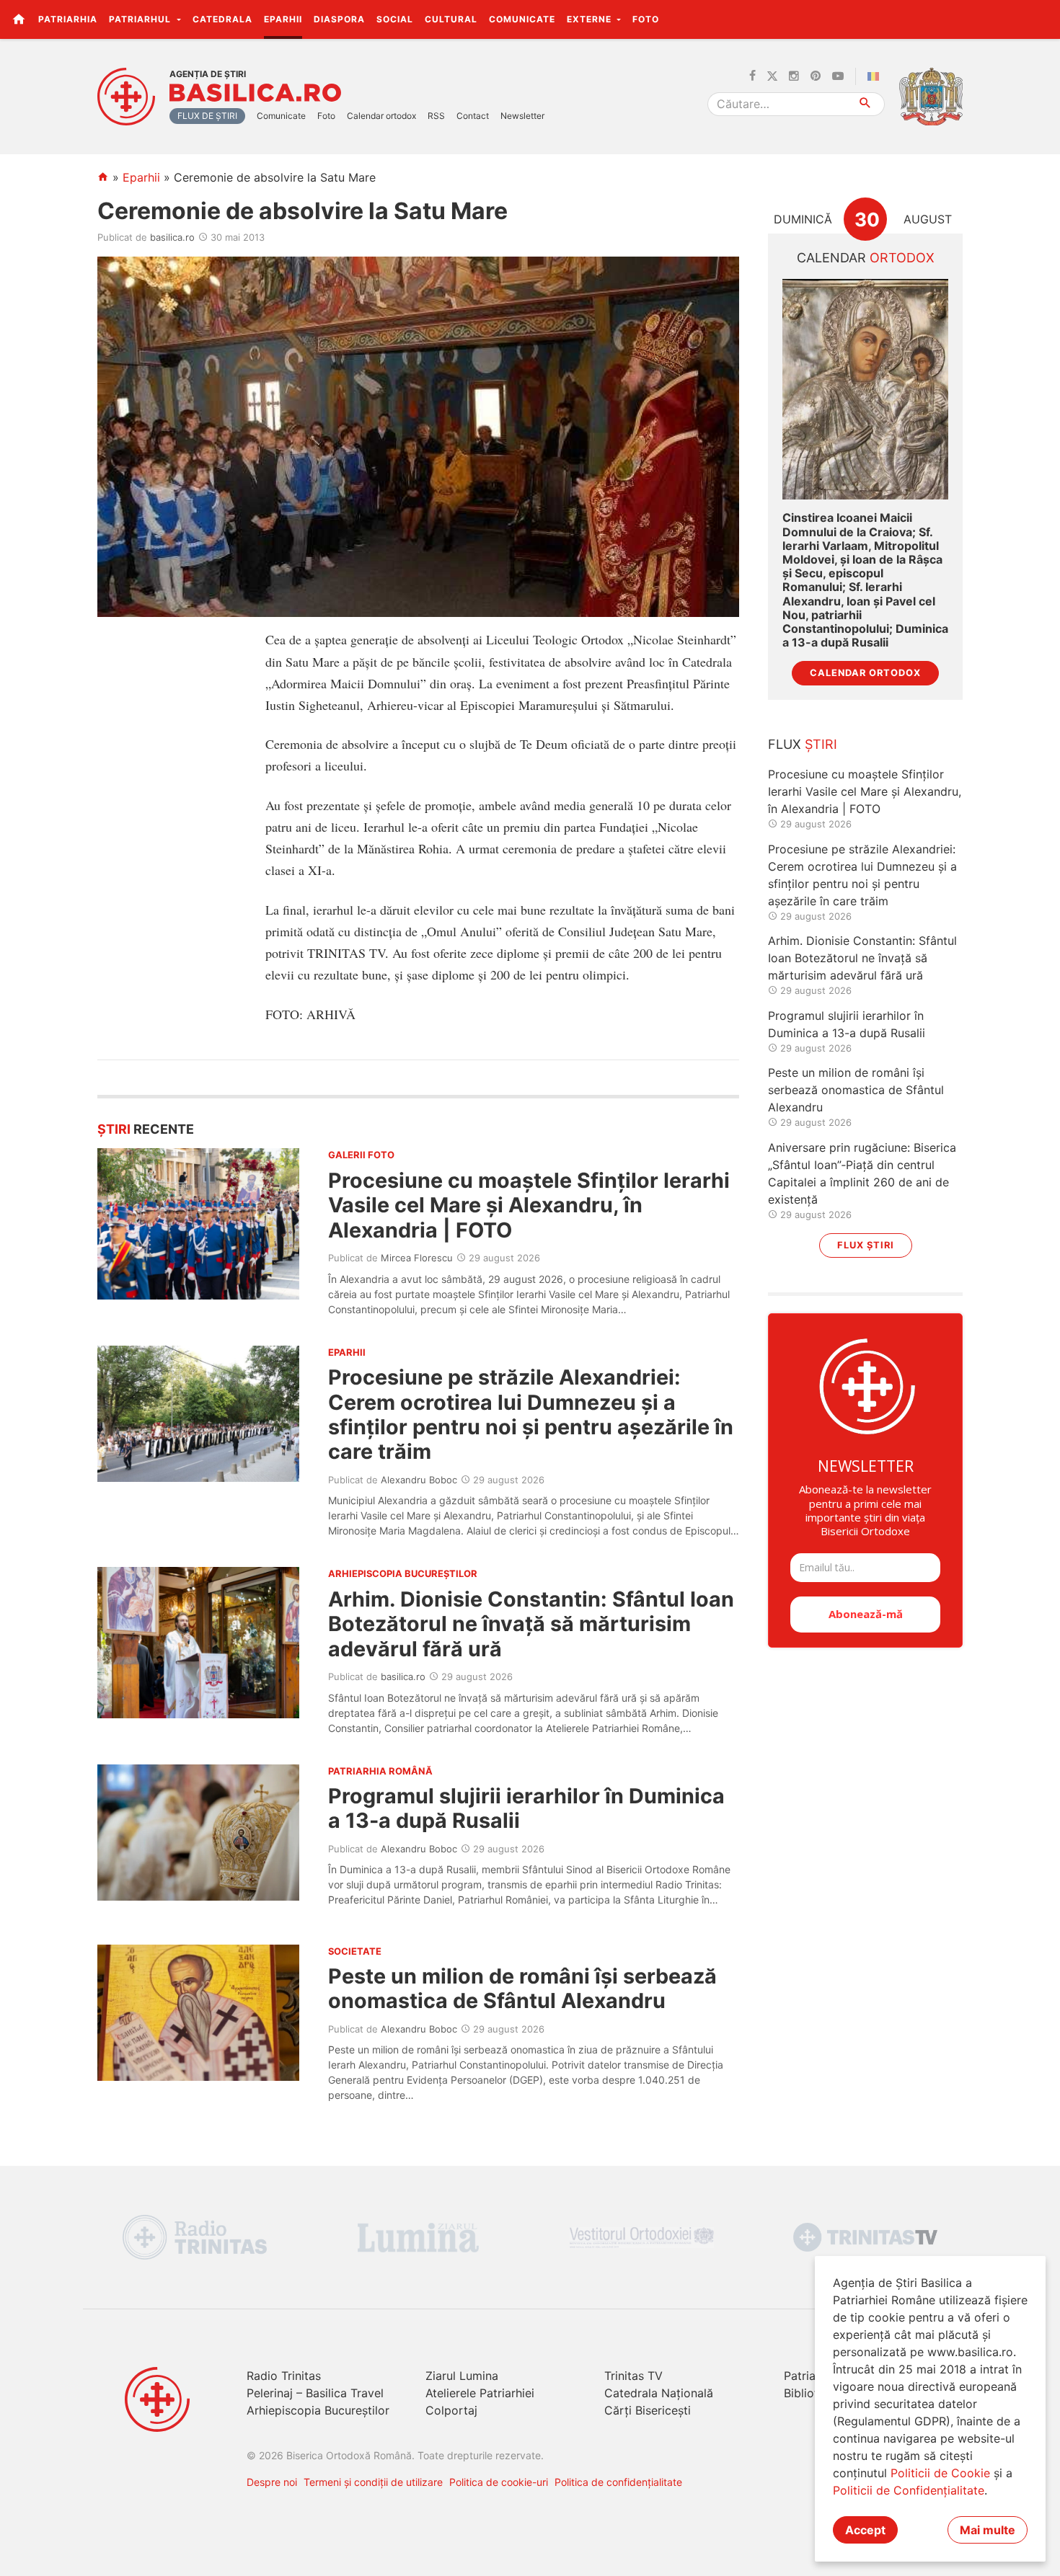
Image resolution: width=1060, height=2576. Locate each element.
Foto (646, 19)
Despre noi (272, 2482)
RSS (436, 116)
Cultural (451, 19)
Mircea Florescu (417, 1258)
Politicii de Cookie (940, 2473)
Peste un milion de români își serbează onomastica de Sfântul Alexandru (522, 1988)
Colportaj (451, 2410)
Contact (473, 116)
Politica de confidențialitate (618, 2482)
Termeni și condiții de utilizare (373, 2482)
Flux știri (866, 1245)
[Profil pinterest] (816, 76)
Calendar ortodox (381, 116)
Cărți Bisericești (648, 2410)
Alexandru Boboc (419, 1480)
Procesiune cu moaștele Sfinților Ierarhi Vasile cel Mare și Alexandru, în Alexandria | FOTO (529, 1205)
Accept (865, 2530)
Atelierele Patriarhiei (480, 2393)
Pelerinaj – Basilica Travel (315, 2393)
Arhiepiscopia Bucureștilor (318, 2410)
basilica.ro (172, 237)
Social (395, 19)
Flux (803, 744)
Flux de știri (207, 116)
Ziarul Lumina (462, 2376)
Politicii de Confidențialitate (909, 2490)
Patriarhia (68, 19)
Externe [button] (591, 19)
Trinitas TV (633, 2376)
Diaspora (339, 19)
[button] (1041, 19)
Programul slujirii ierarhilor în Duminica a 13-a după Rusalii (526, 1808)
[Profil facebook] (752, 76)
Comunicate (522, 19)
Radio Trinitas (284, 2376)
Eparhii (283, 19)
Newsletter (522, 116)
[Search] (866, 104)
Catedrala (222, 19)
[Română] (876, 76)
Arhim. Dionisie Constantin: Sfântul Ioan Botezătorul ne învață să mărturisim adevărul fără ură (531, 1624)
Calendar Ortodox (865, 673)
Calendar (866, 258)
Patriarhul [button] (141, 19)
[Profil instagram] (794, 76)
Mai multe (988, 2530)
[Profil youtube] (838, 76)
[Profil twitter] (772, 76)
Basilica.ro (255, 93)
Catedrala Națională (659, 2393)
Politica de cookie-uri (499, 2482)
